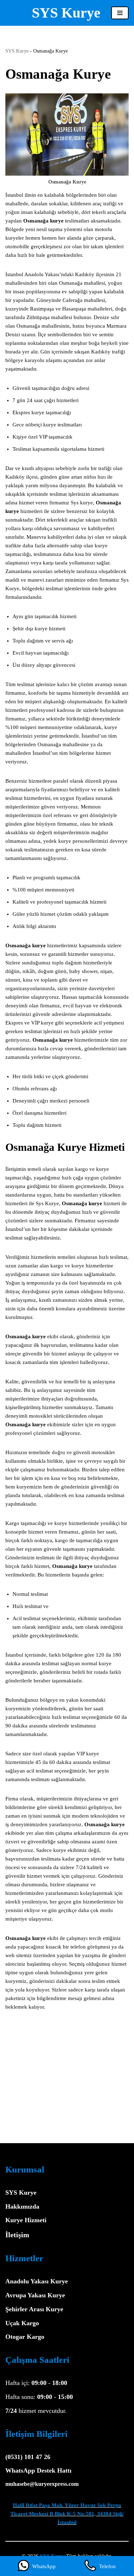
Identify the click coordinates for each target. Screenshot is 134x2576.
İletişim (17, 2235)
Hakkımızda (22, 2206)
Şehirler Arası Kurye (34, 2309)
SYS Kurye (17, 51)
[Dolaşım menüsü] (120, 13)
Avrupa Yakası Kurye (35, 2295)
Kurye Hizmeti (26, 2220)
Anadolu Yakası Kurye (37, 2281)
